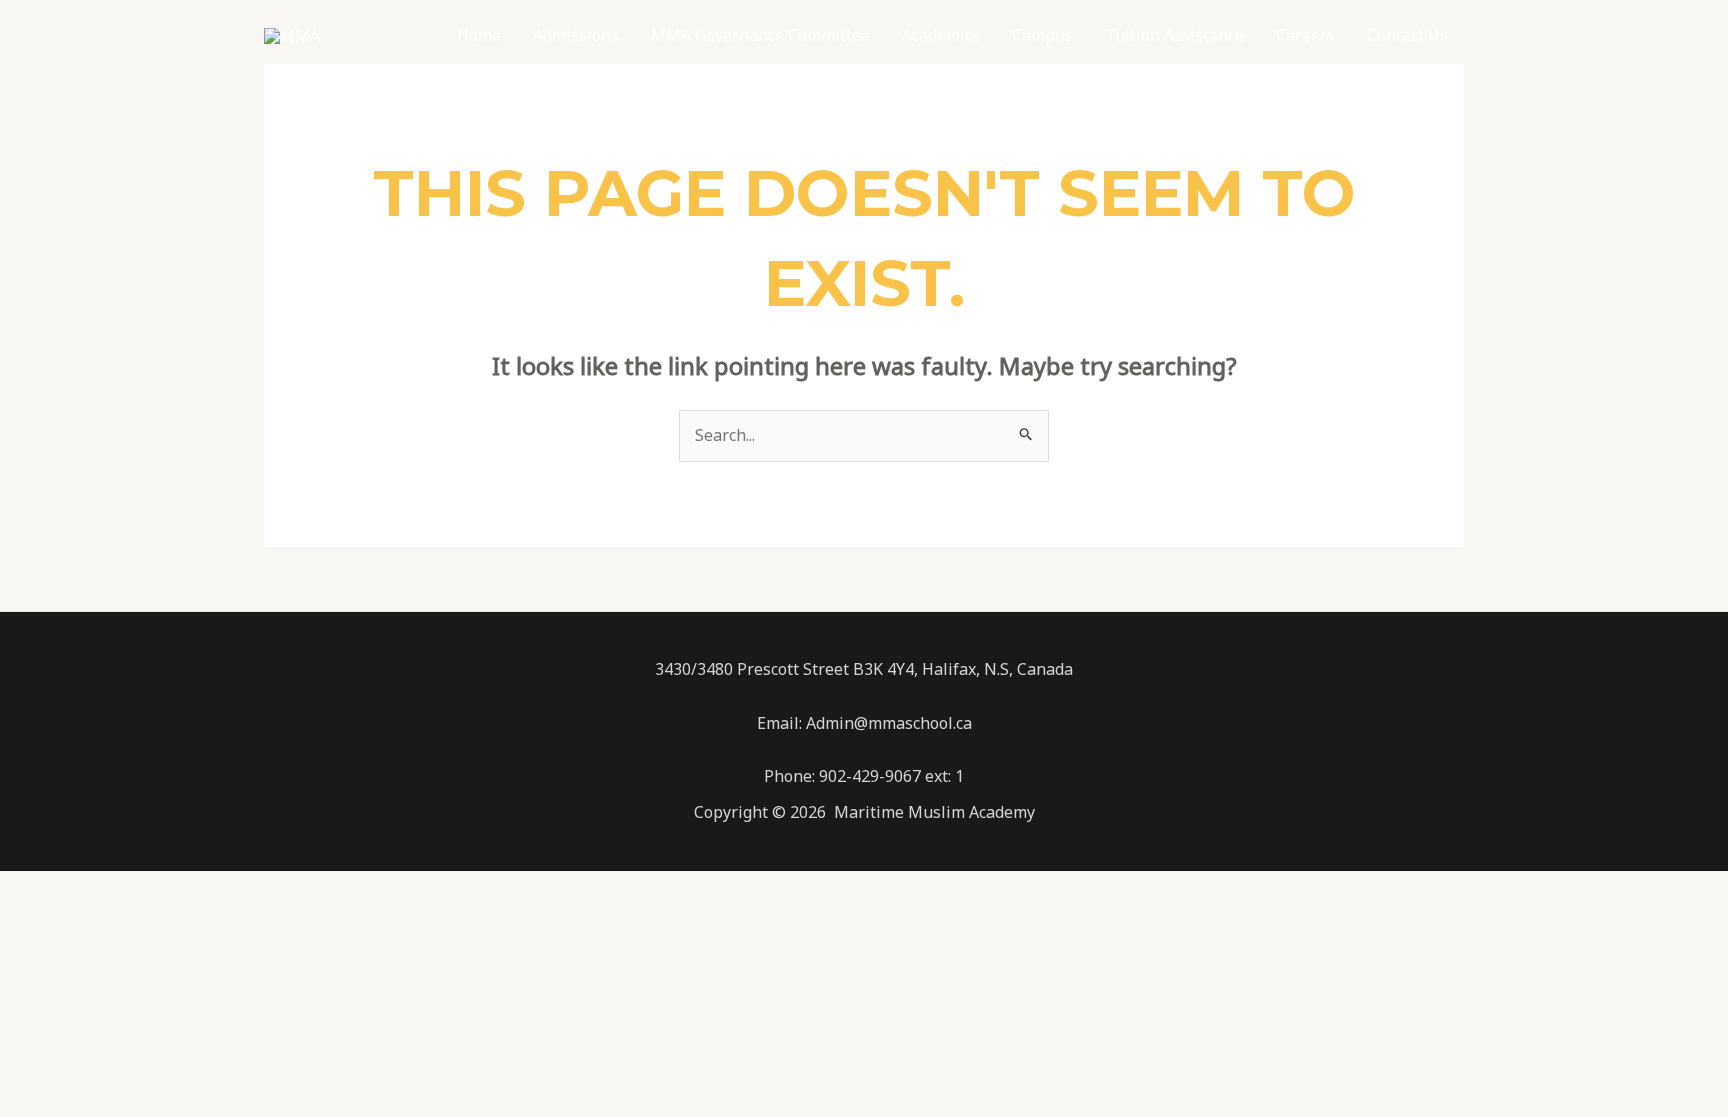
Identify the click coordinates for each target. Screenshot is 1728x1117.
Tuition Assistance (1174, 35)
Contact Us (1407, 35)
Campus (1042, 35)
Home (479, 35)
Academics (941, 35)
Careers (1305, 35)
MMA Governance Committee (760, 35)
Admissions (576, 35)
